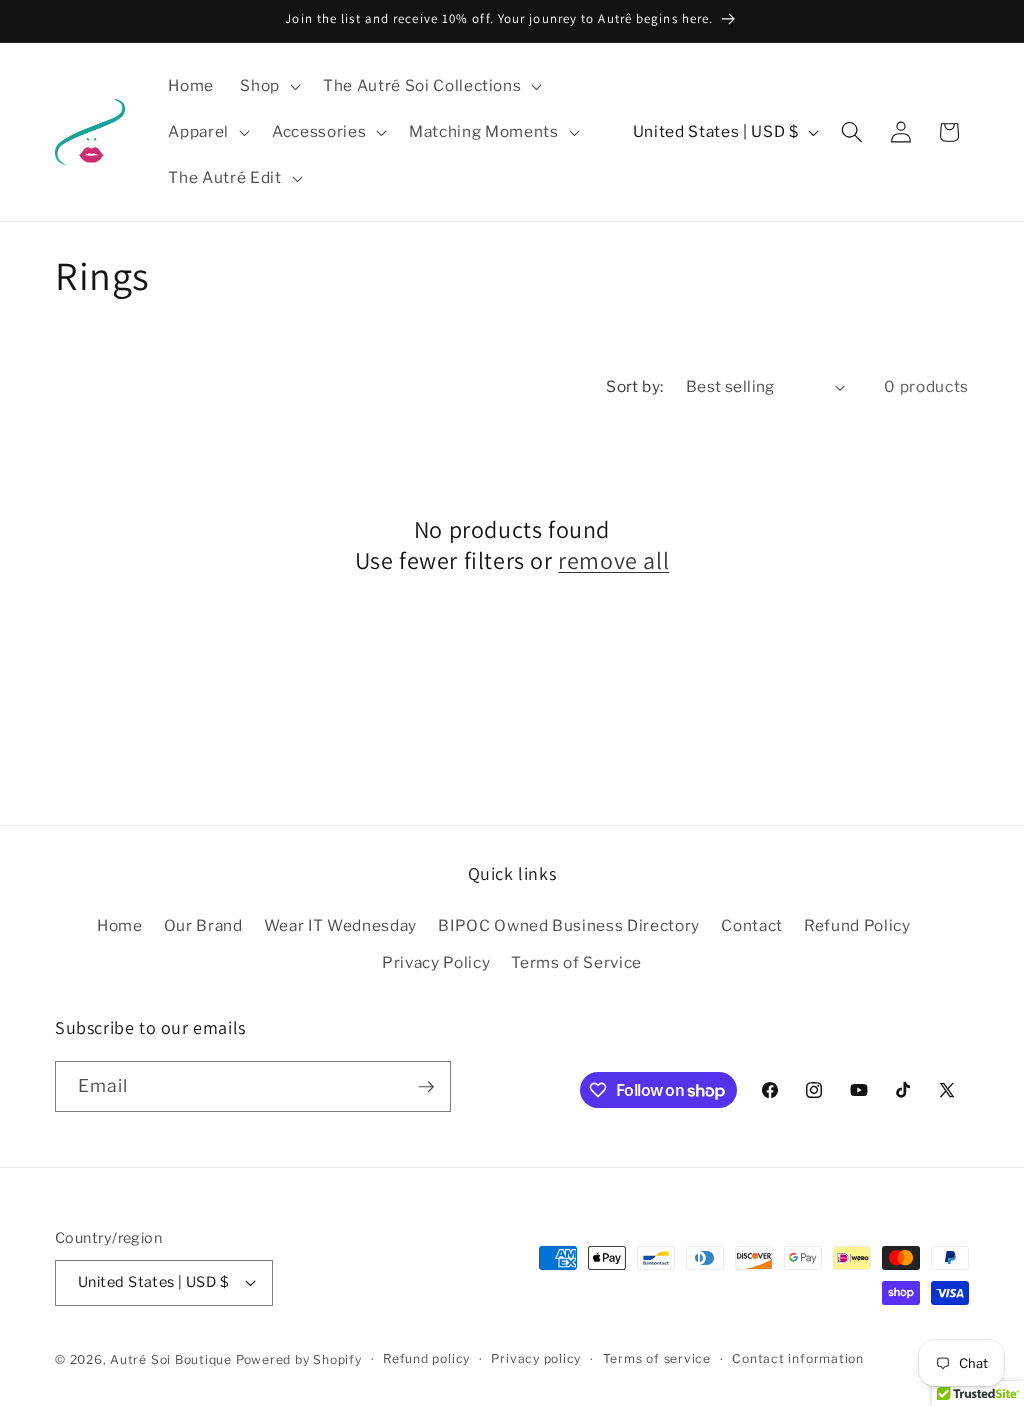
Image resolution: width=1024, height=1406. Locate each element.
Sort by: (635, 386)
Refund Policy (857, 925)
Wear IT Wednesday (340, 925)
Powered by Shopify (299, 1359)
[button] (268, 86)
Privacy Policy (436, 962)
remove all (613, 560)
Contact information (798, 1358)
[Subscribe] (426, 1087)
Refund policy (426, 1358)
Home (120, 925)
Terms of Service (576, 962)
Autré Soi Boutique (171, 1359)
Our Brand (203, 925)
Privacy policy (536, 1358)
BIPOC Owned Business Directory (569, 925)
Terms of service (657, 1358)
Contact (752, 925)
